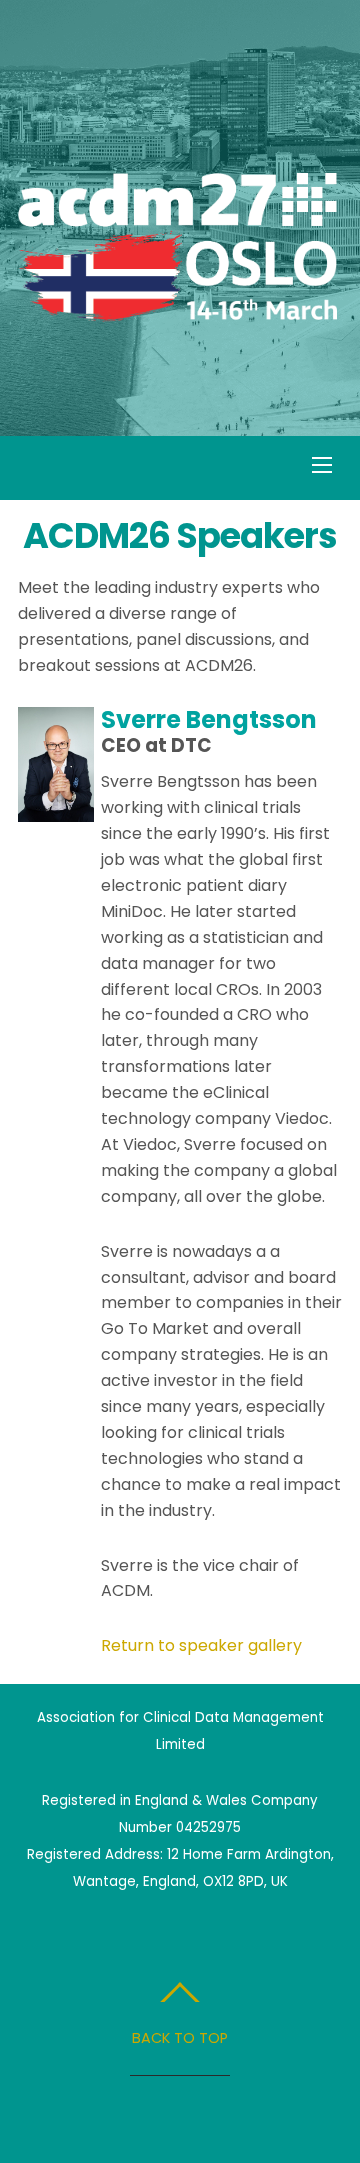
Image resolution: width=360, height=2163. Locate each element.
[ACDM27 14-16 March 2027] (177, 311)
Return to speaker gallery (201, 1645)
